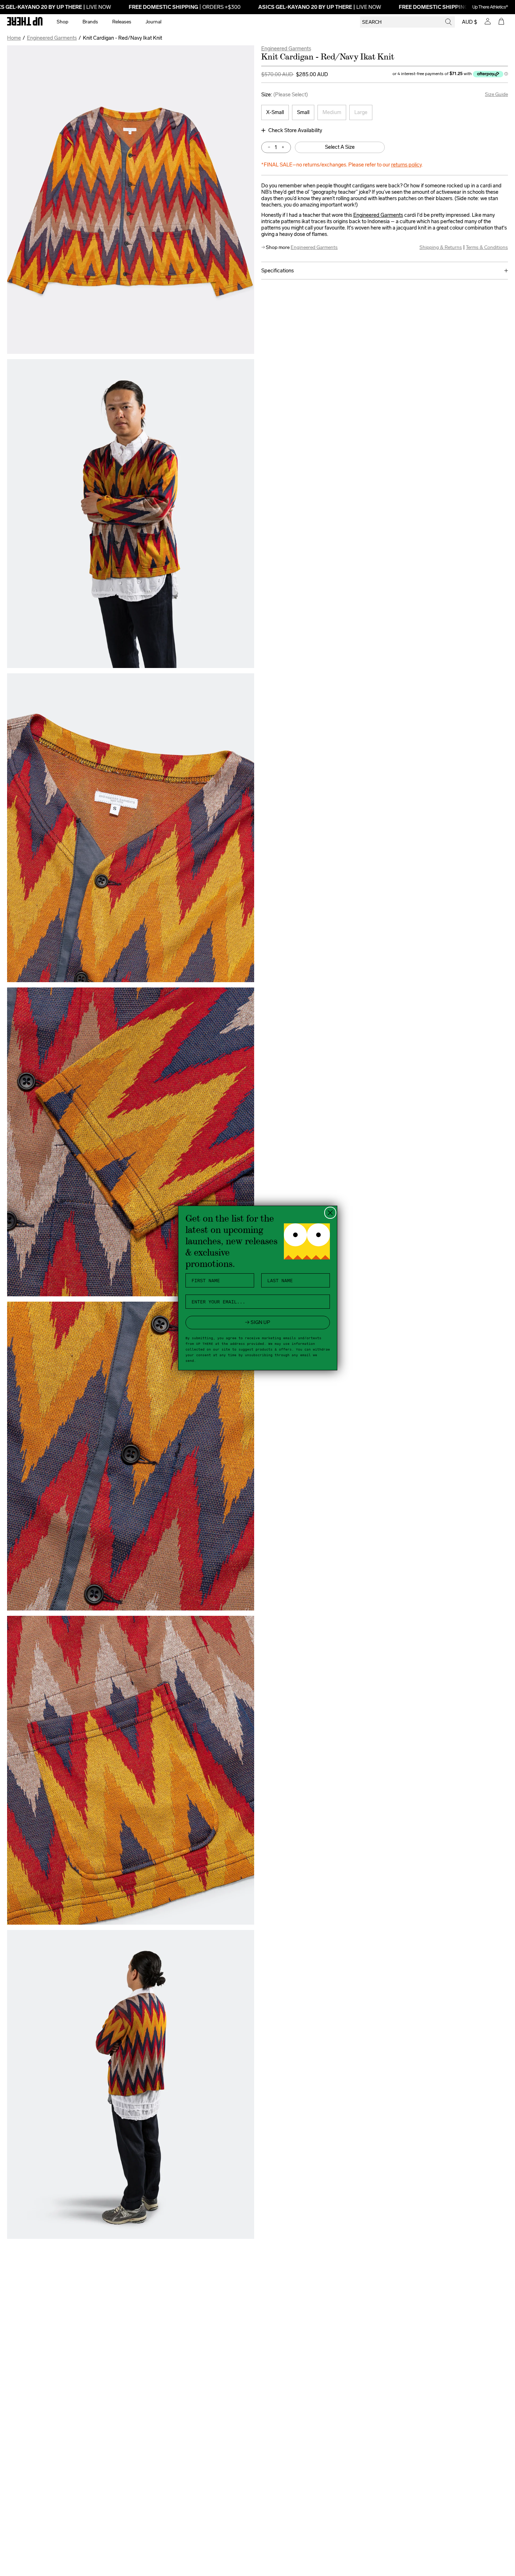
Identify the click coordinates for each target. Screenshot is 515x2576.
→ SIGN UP (257, 1322)
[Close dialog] (330, 1213)
